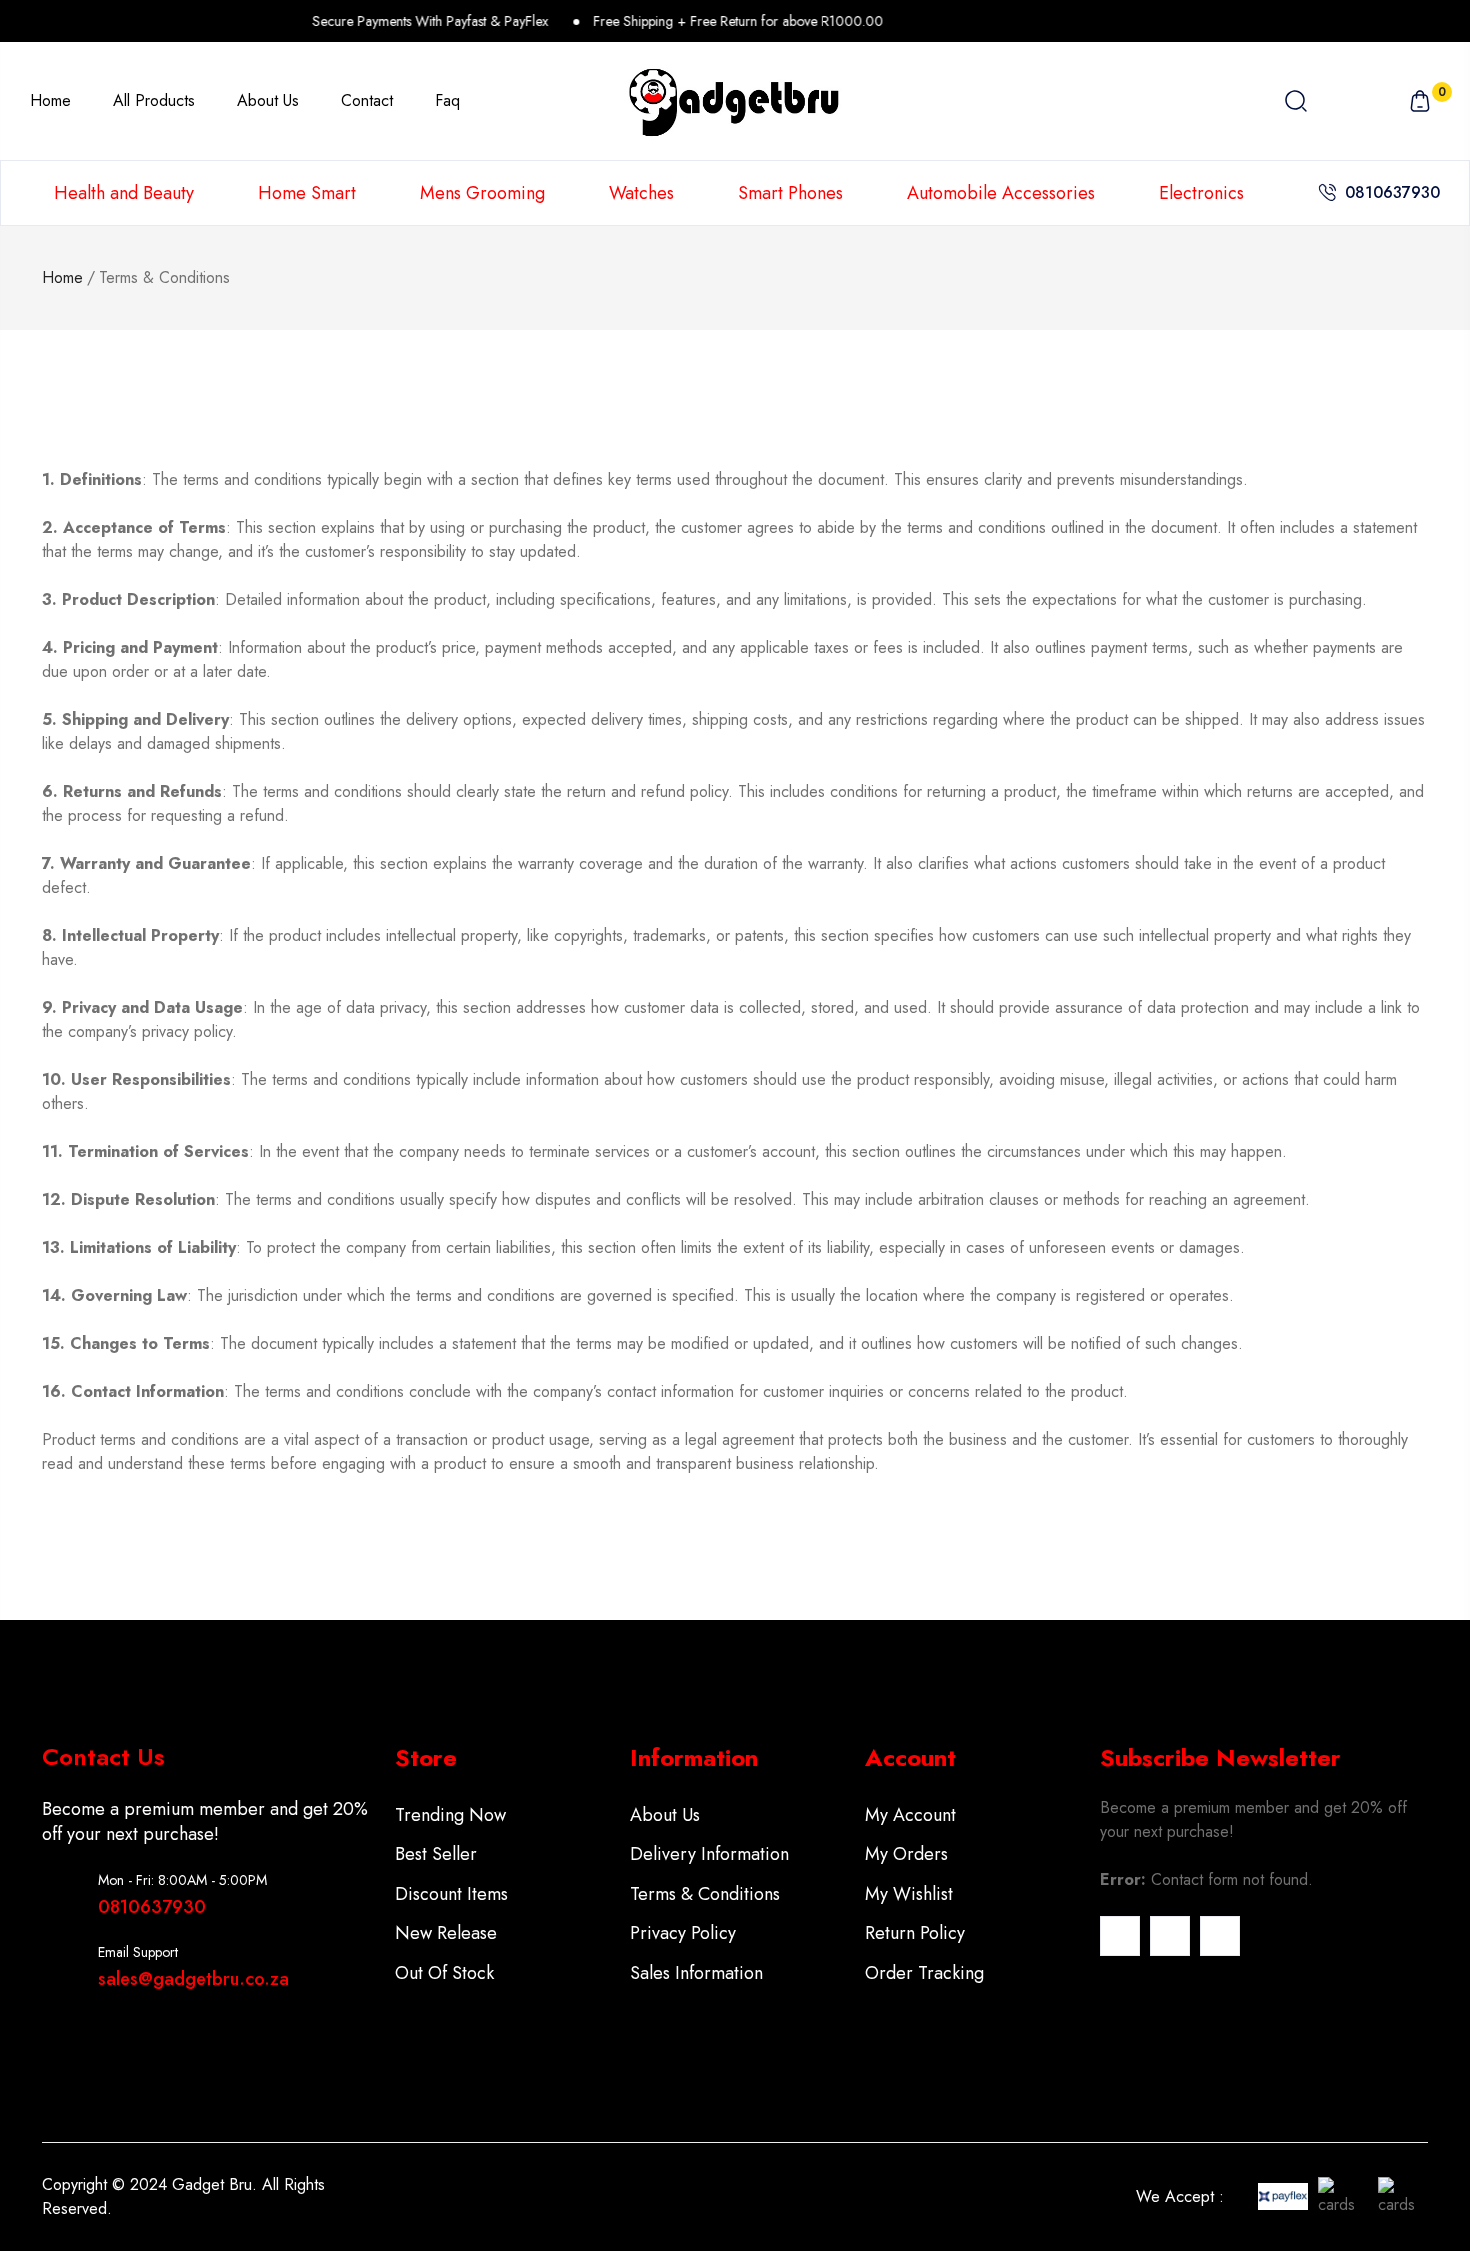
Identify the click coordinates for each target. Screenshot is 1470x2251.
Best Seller (436, 1854)
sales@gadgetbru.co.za (193, 1979)
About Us (665, 1815)
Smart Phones (790, 193)
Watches (641, 193)
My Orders (906, 1854)
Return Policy (915, 1933)
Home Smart (307, 193)
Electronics (1201, 193)
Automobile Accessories (1001, 193)
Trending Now (450, 1815)
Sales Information (696, 1973)
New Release (446, 1933)
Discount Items (451, 1894)
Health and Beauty (124, 193)
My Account (910, 1815)
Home (62, 277)
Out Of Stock (444, 1973)
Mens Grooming (482, 193)
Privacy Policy (683, 1933)
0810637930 (1392, 192)
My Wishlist (909, 1894)
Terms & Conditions (705, 1894)
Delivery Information (709, 1854)
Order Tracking (924, 1973)
